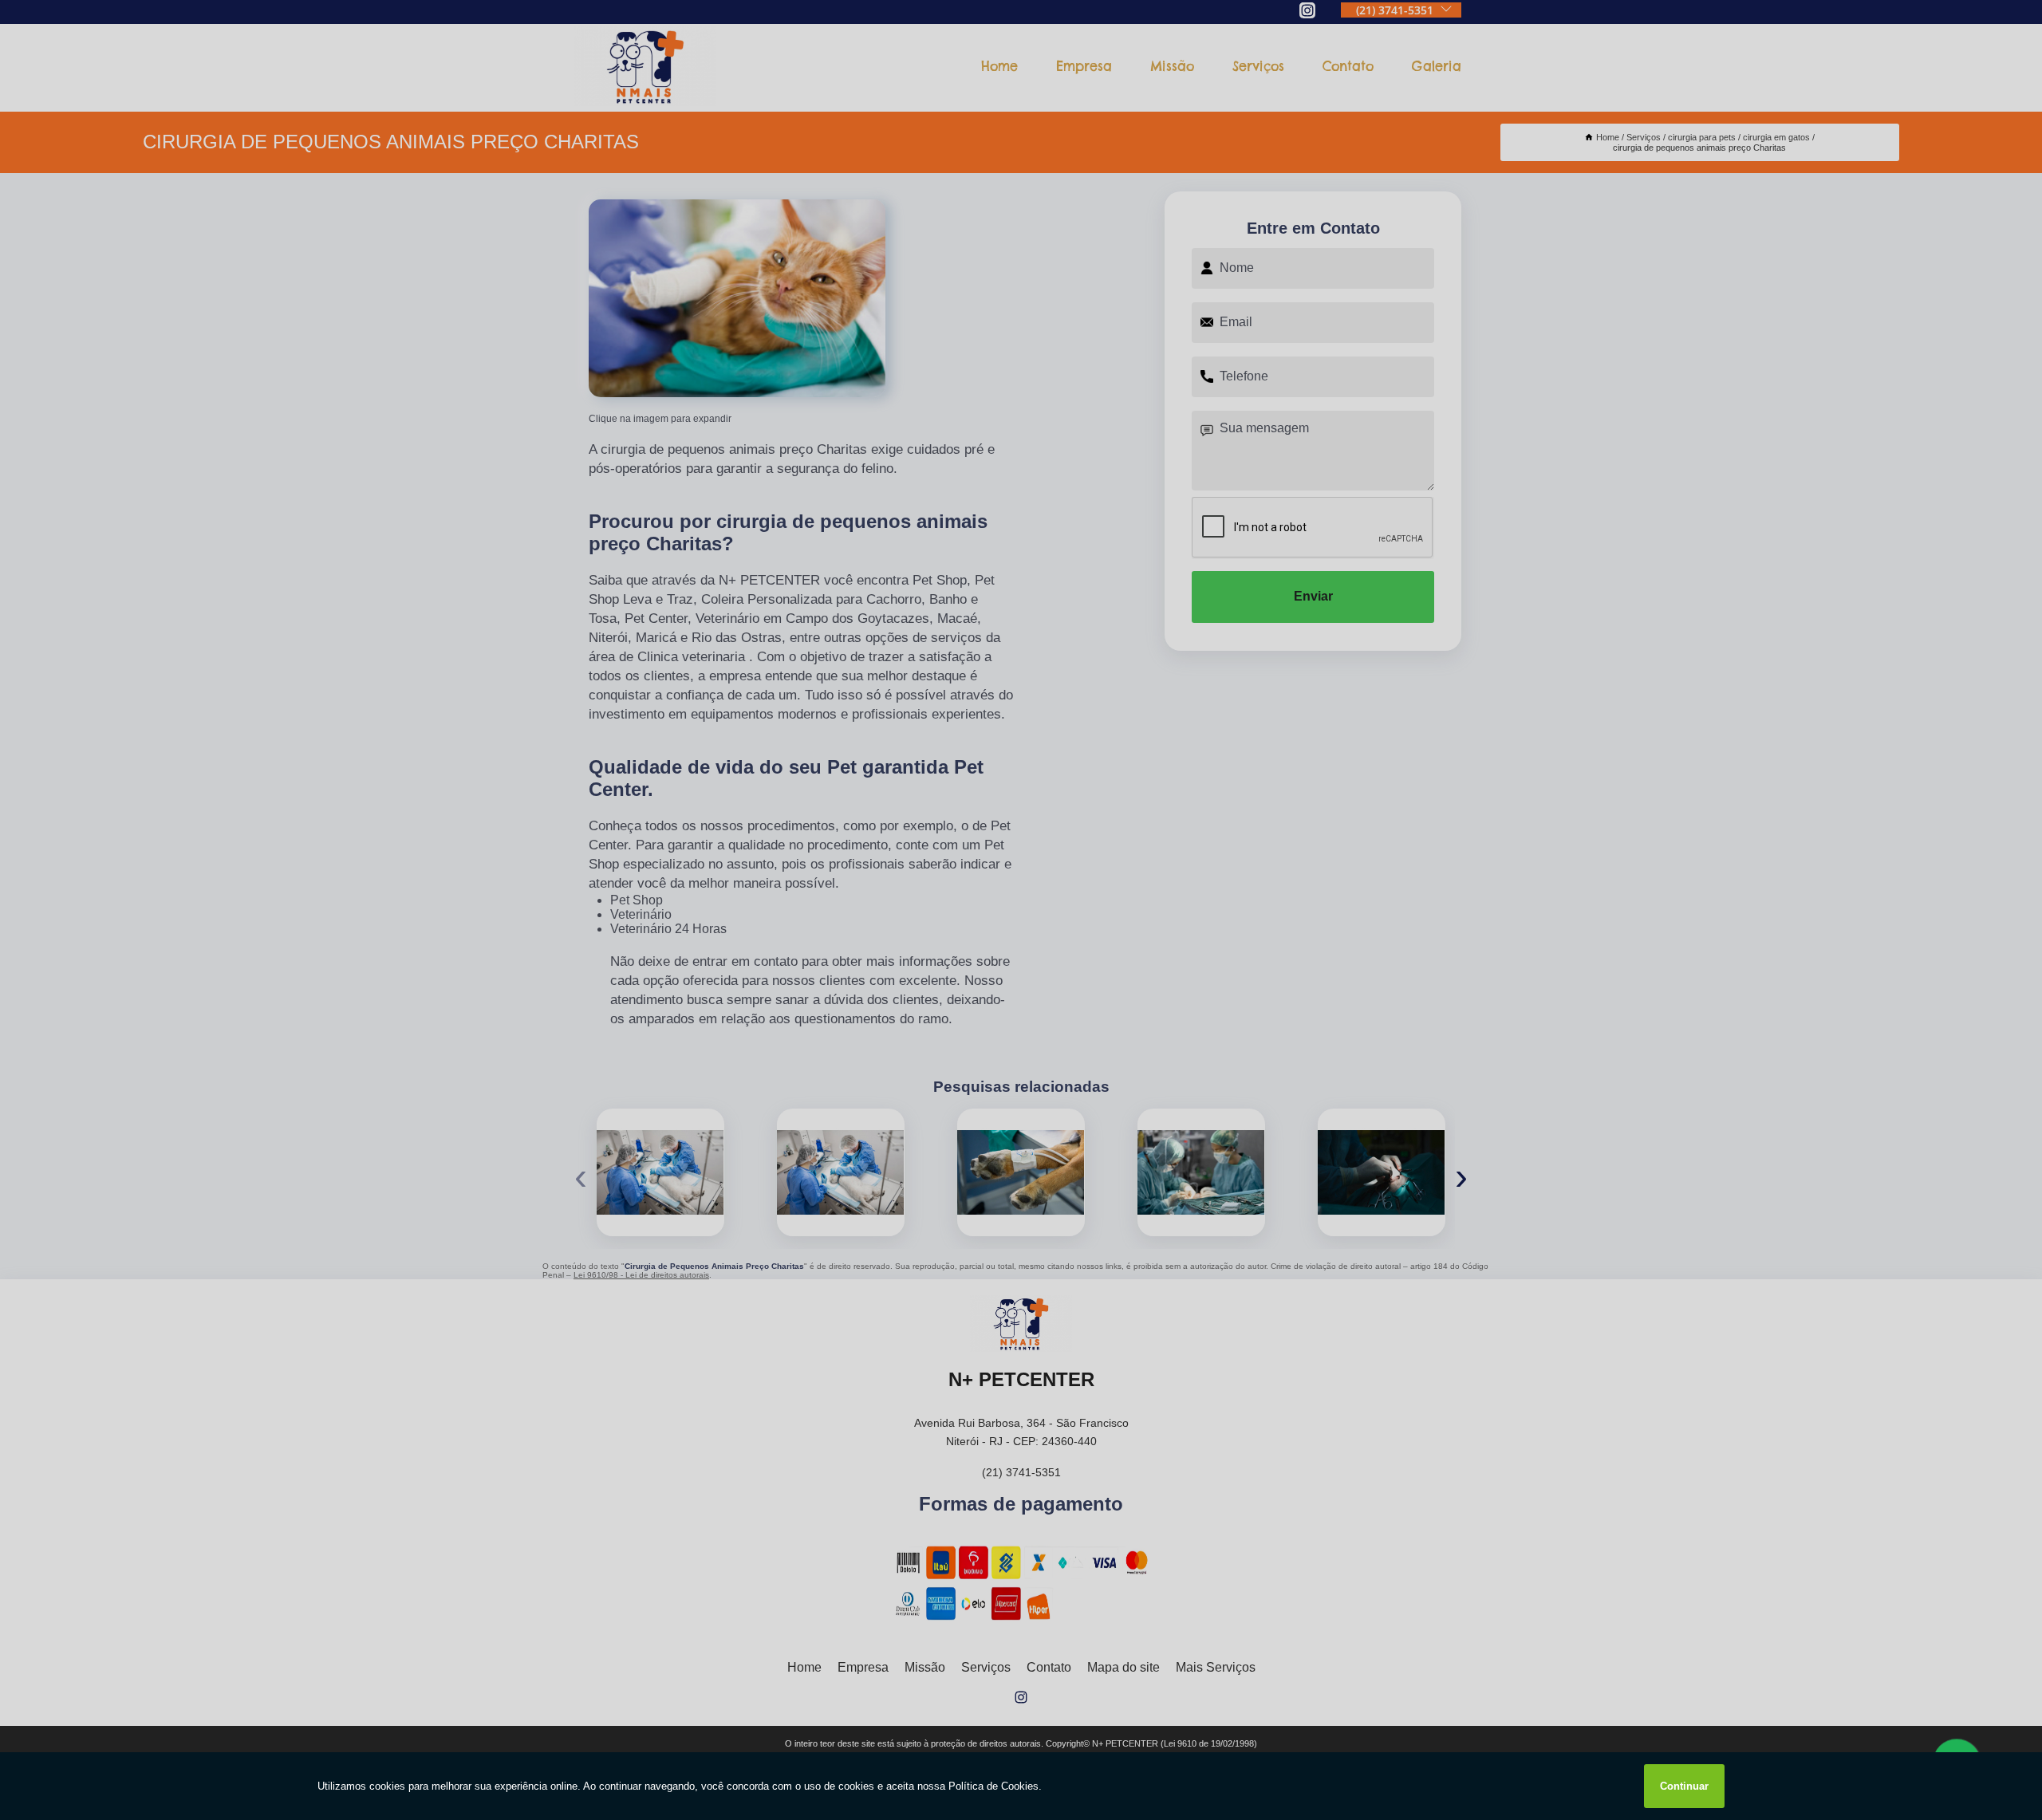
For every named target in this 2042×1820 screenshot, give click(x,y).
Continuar (1684, 1786)
